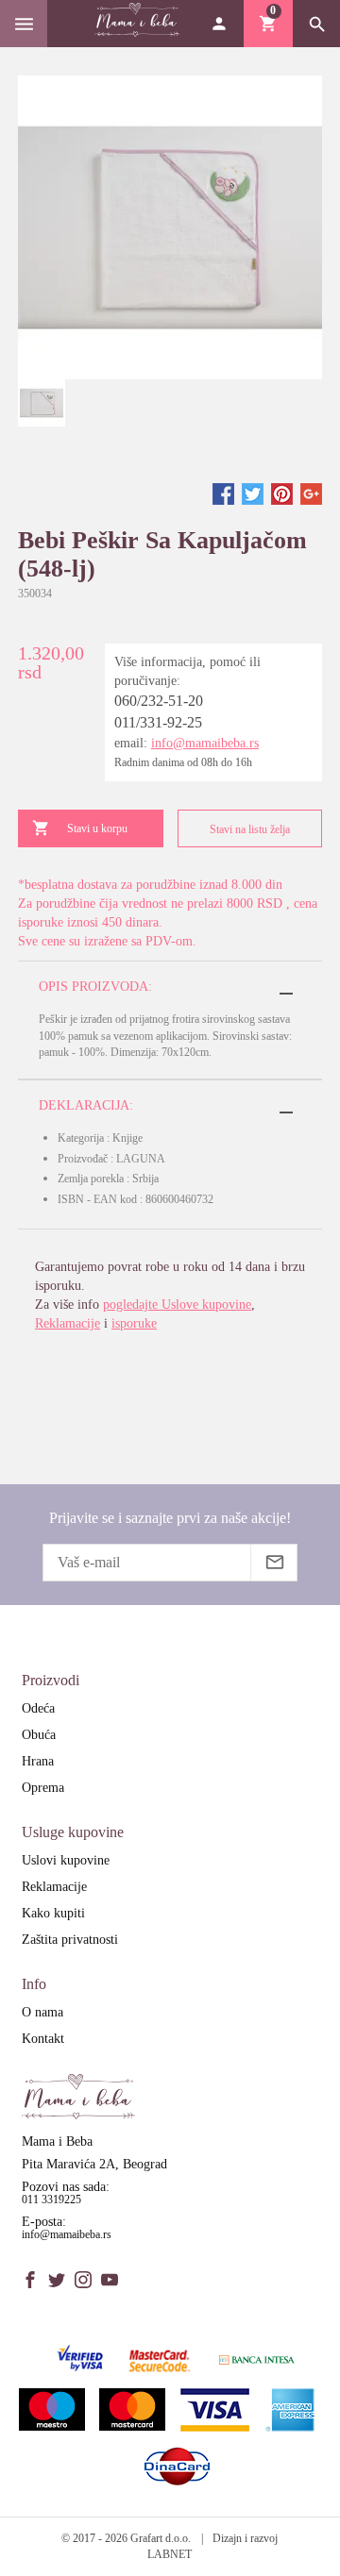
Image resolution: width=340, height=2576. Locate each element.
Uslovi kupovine (66, 1860)
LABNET (170, 2554)
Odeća (38, 1708)
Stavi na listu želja (250, 829)
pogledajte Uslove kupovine (177, 1305)
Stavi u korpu (97, 828)
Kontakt (43, 2039)
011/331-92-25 (158, 722)
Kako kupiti (53, 1913)
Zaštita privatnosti (70, 1940)
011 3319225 (51, 2200)
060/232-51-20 (159, 701)
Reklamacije (68, 1323)
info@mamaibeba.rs (205, 743)
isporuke (134, 1323)
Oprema (43, 1788)
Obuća (39, 1735)
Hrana (38, 1761)
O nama (42, 2012)
